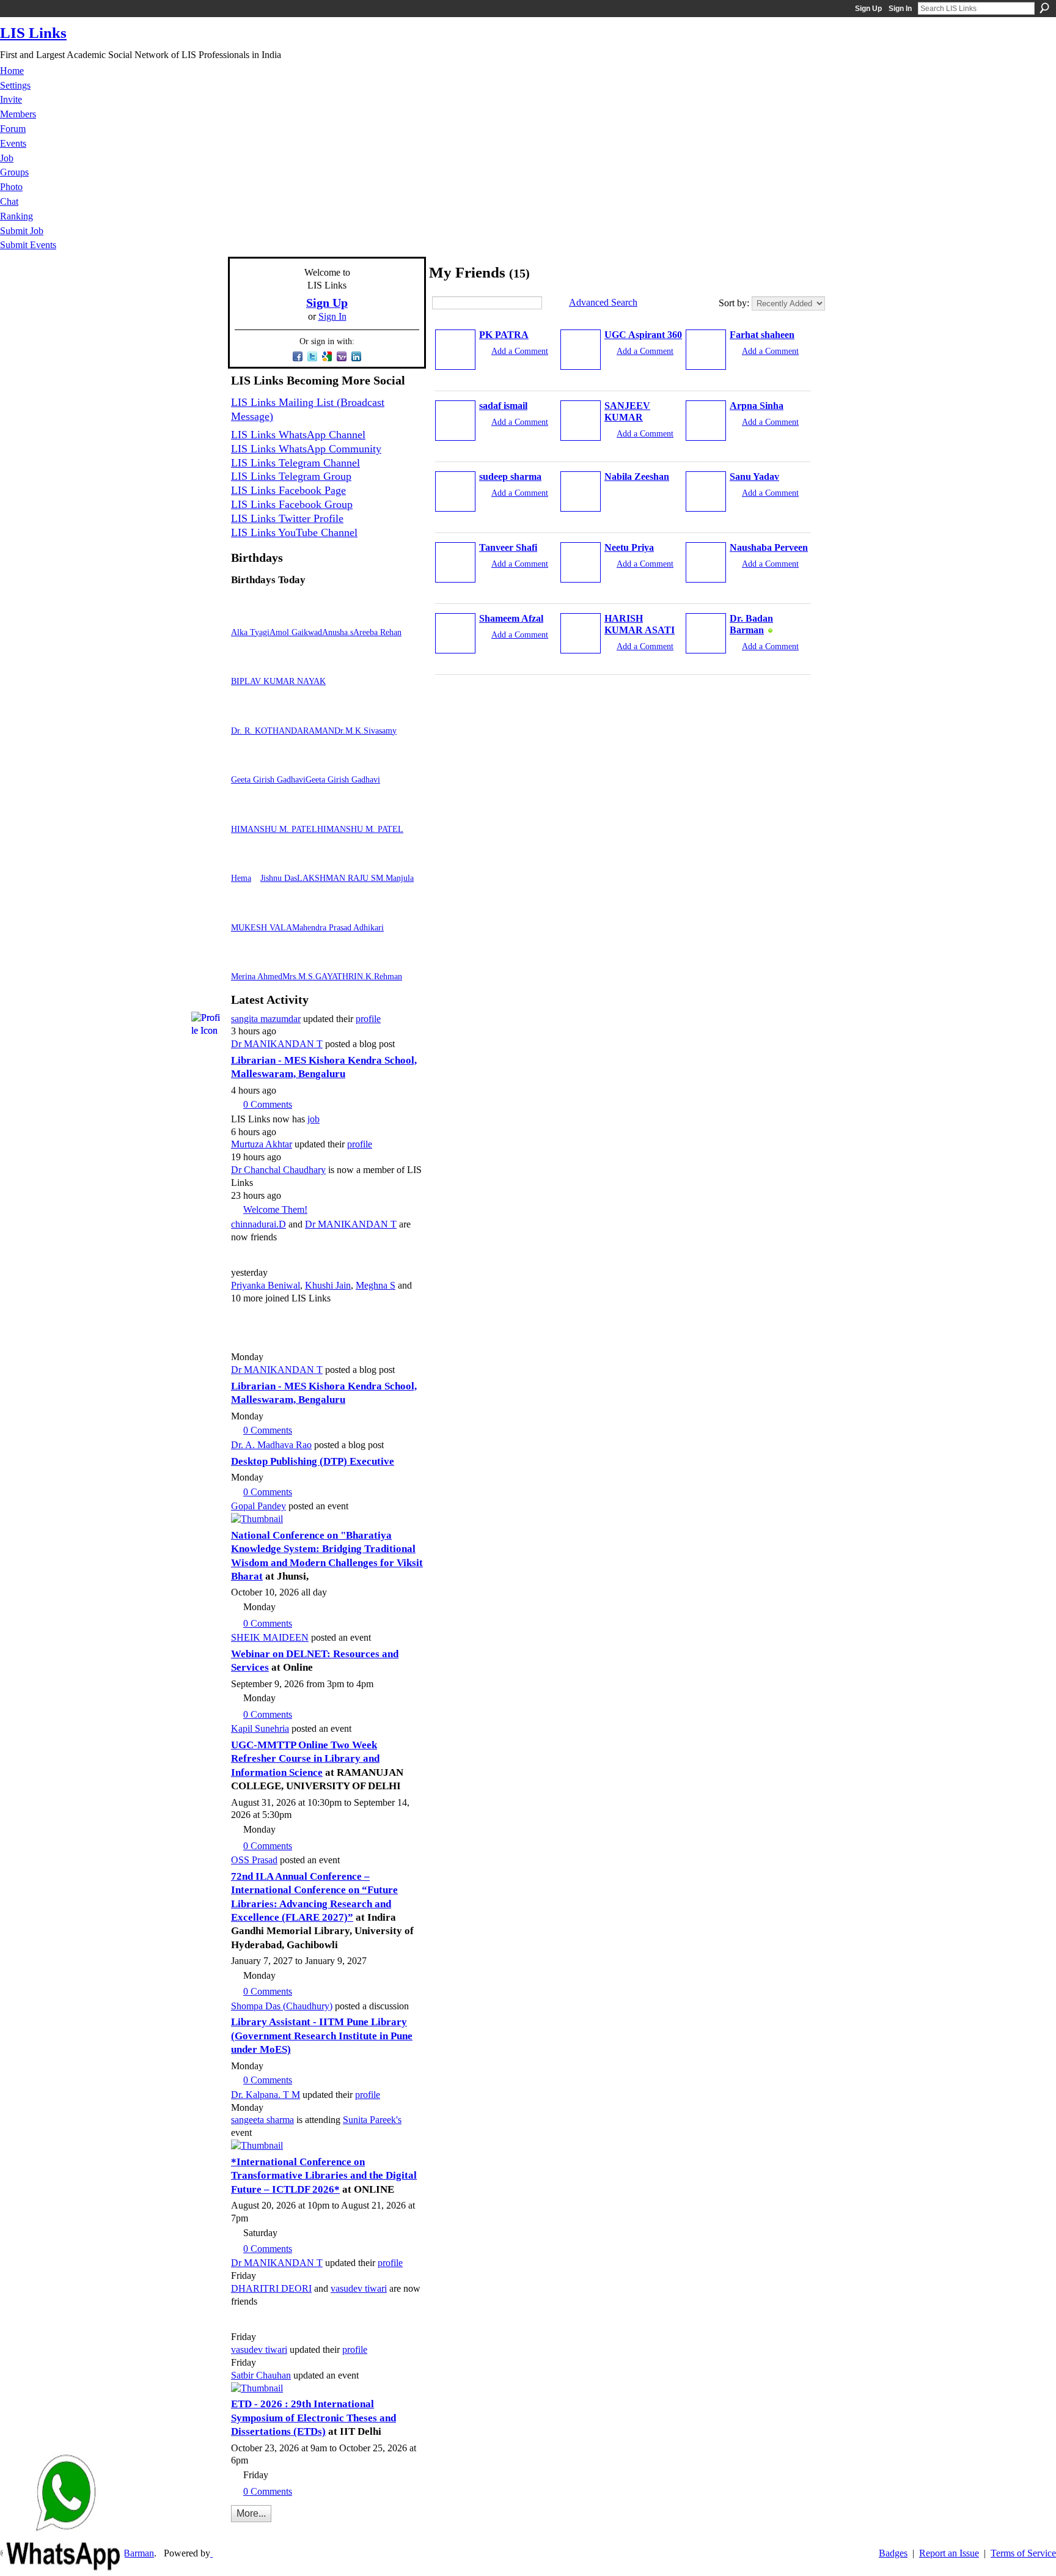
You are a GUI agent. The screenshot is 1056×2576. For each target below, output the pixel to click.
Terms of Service (1023, 2553)
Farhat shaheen (762, 335)
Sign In (900, 9)
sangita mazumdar (266, 1019)
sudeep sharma (510, 477)
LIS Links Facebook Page (288, 490)
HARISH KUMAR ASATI (640, 624)
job (313, 1119)
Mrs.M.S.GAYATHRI (320, 976)
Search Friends (551, 303)
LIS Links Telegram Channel (295, 463)
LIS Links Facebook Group (292, 504)
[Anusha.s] (337, 616)
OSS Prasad (254, 1860)
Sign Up (868, 9)
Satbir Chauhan (261, 2375)
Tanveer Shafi (508, 547)
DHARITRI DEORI (271, 2288)
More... (251, 2513)
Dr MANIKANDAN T (277, 1044)
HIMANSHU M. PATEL (274, 829)
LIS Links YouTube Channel (294, 532)
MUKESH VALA (262, 927)
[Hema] (246, 862)
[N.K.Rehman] (372, 961)
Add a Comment (520, 351)
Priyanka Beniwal (266, 1285)
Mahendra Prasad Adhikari (338, 927)
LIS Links (33, 33)
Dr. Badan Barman (751, 624)
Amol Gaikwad (296, 632)
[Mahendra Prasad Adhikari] (307, 912)
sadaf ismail (503, 406)
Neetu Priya (629, 547)
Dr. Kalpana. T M (266, 2095)
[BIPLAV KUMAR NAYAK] (246, 665)
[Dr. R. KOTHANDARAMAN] (246, 715)
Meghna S (376, 1285)
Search (1044, 8)
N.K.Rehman (380, 976)
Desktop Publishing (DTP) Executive (313, 1461)
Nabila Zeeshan (637, 477)
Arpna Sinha (757, 406)
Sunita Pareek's (372, 2120)
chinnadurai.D (258, 1224)
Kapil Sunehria (260, 1728)
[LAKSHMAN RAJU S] (312, 862)
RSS (238, 2531)
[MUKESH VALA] (246, 912)
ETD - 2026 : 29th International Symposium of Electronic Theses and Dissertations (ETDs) (313, 2418)
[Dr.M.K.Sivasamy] (349, 715)
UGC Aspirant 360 (643, 335)
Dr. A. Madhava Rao (271, 1445)
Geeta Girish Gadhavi (268, 779)
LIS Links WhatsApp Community (306, 449)
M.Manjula (395, 878)
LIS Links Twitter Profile (287, 518)
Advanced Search (603, 302)
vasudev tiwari (359, 2288)
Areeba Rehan (377, 632)
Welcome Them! (275, 1209)
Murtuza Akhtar (262, 1144)
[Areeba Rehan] (368, 616)
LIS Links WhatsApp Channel (298, 435)
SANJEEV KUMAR (627, 411)
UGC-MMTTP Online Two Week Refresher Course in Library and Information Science (305, 1759)
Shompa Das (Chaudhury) (282, 2006)
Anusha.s (338, 632)
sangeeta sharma (262, 2120)
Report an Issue (949, 2553)
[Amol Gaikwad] (284, 616)
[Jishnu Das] (275, 862)
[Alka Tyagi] (246, 616)
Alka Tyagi (250, 632)
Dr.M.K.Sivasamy (365, 730)
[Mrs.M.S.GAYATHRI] (297, 961)
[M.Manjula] (391, 862)
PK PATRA (504, 335)
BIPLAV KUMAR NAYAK (278, 681)
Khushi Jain (328, 1285)
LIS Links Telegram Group (291, 476)
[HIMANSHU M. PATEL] (246, 813)
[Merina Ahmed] (246, 961)
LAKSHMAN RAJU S (336, 878)
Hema (241, 878)
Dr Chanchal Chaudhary (278, 1170)
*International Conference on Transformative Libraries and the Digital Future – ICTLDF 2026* (324, 2176)
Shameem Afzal (511, 618)
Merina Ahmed (257, 976)
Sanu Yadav (754, 477)
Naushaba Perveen (769, 547)
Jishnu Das (279, 878)
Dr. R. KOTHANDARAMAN (283, 730)
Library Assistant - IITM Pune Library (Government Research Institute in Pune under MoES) (322, 2036)
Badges (893, 2553)
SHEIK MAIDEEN (270, 1637)
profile (368, 1019)
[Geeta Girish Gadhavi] (246, 764)
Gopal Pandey (258, 1506)
